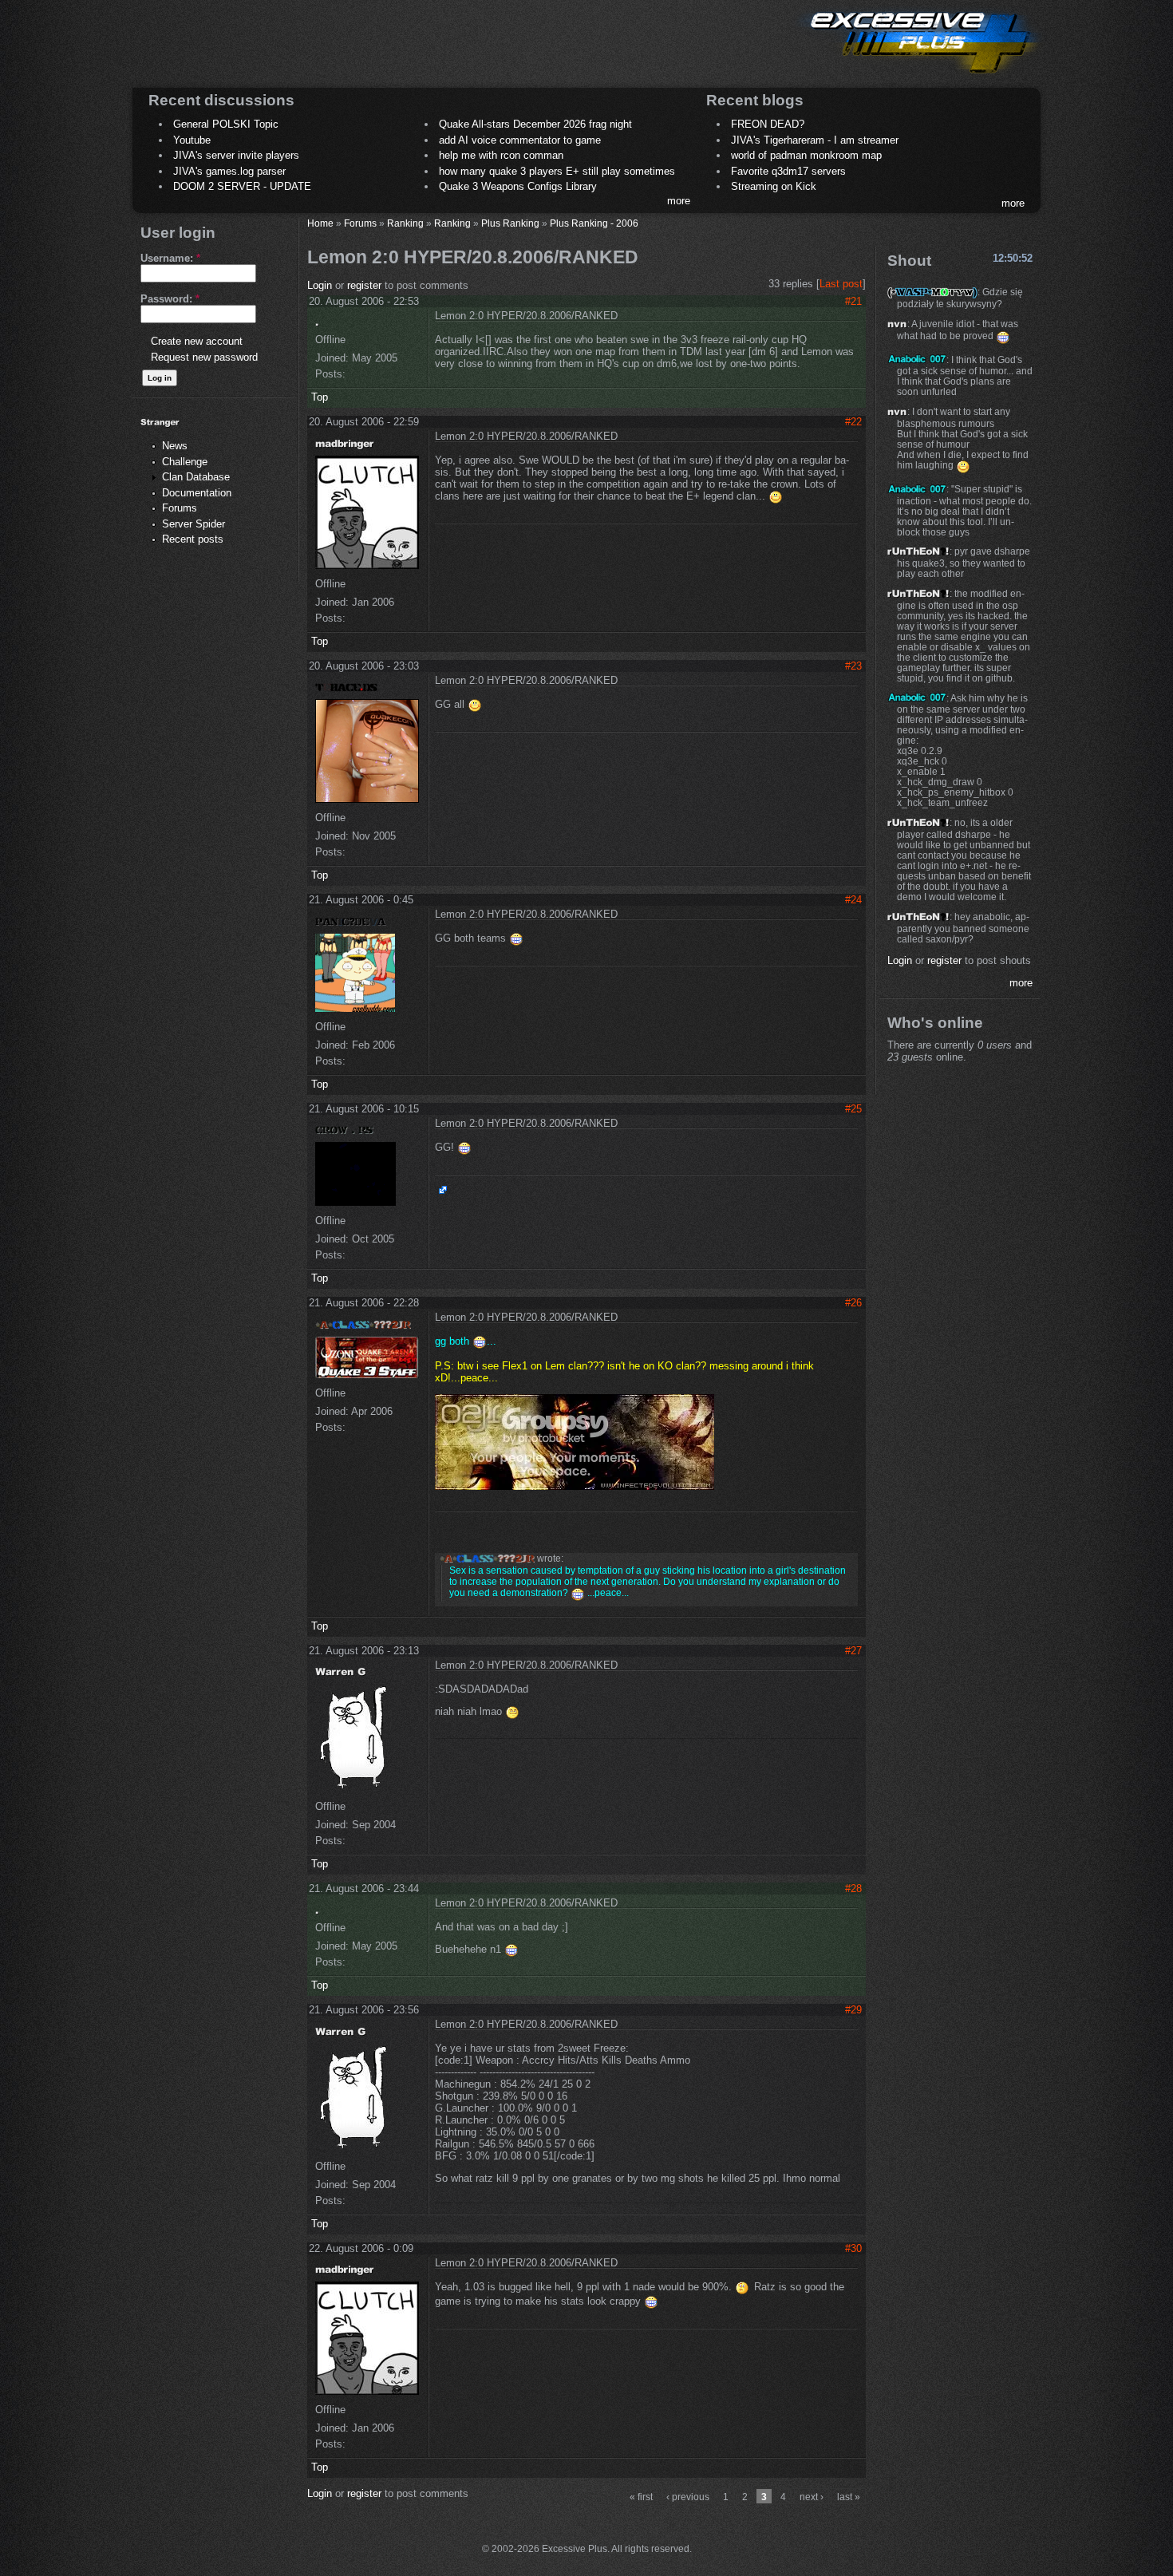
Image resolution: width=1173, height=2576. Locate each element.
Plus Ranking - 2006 (594, 223)
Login (320, 285)
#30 (853, 2248)
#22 (853, 422)
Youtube (192, 140)
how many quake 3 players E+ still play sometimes (557, 171)
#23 (853, 666)
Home (320, 223)
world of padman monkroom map (806, 155)
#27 (853, 1651)
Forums (180, 508)
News (175, 446)
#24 (853, 900)
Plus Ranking (510, 223)
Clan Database (196, 477)
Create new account (197, 341)
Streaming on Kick (774, 186)
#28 (853, 1889)
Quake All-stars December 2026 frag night (535, 124)
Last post (841, 284)
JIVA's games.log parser (229, 171)
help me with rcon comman (501, 155)
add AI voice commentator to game (520, 140)
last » (849, 2497)
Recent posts (193, 539)
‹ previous (688, 2497)
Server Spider (194, 524)
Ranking (405, 223)
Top (320, 397)
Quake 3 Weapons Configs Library (518, 186)
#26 (853, 1303)
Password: (170, 299)
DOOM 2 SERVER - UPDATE (242, 186)
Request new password (204, 357)
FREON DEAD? (768, 124)
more (679, 201)
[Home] (918, 76)
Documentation (197, 493)
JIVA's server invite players (236, 155)
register (364, 285)
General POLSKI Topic (226, 124)
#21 (853, 301)
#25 (853, 1109)
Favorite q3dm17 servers (788, 171)
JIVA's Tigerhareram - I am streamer (815, 140)
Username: (170, 258)
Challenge (185, 462)
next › (812, 2497)
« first (641, 2497)
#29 (853, 2010)
